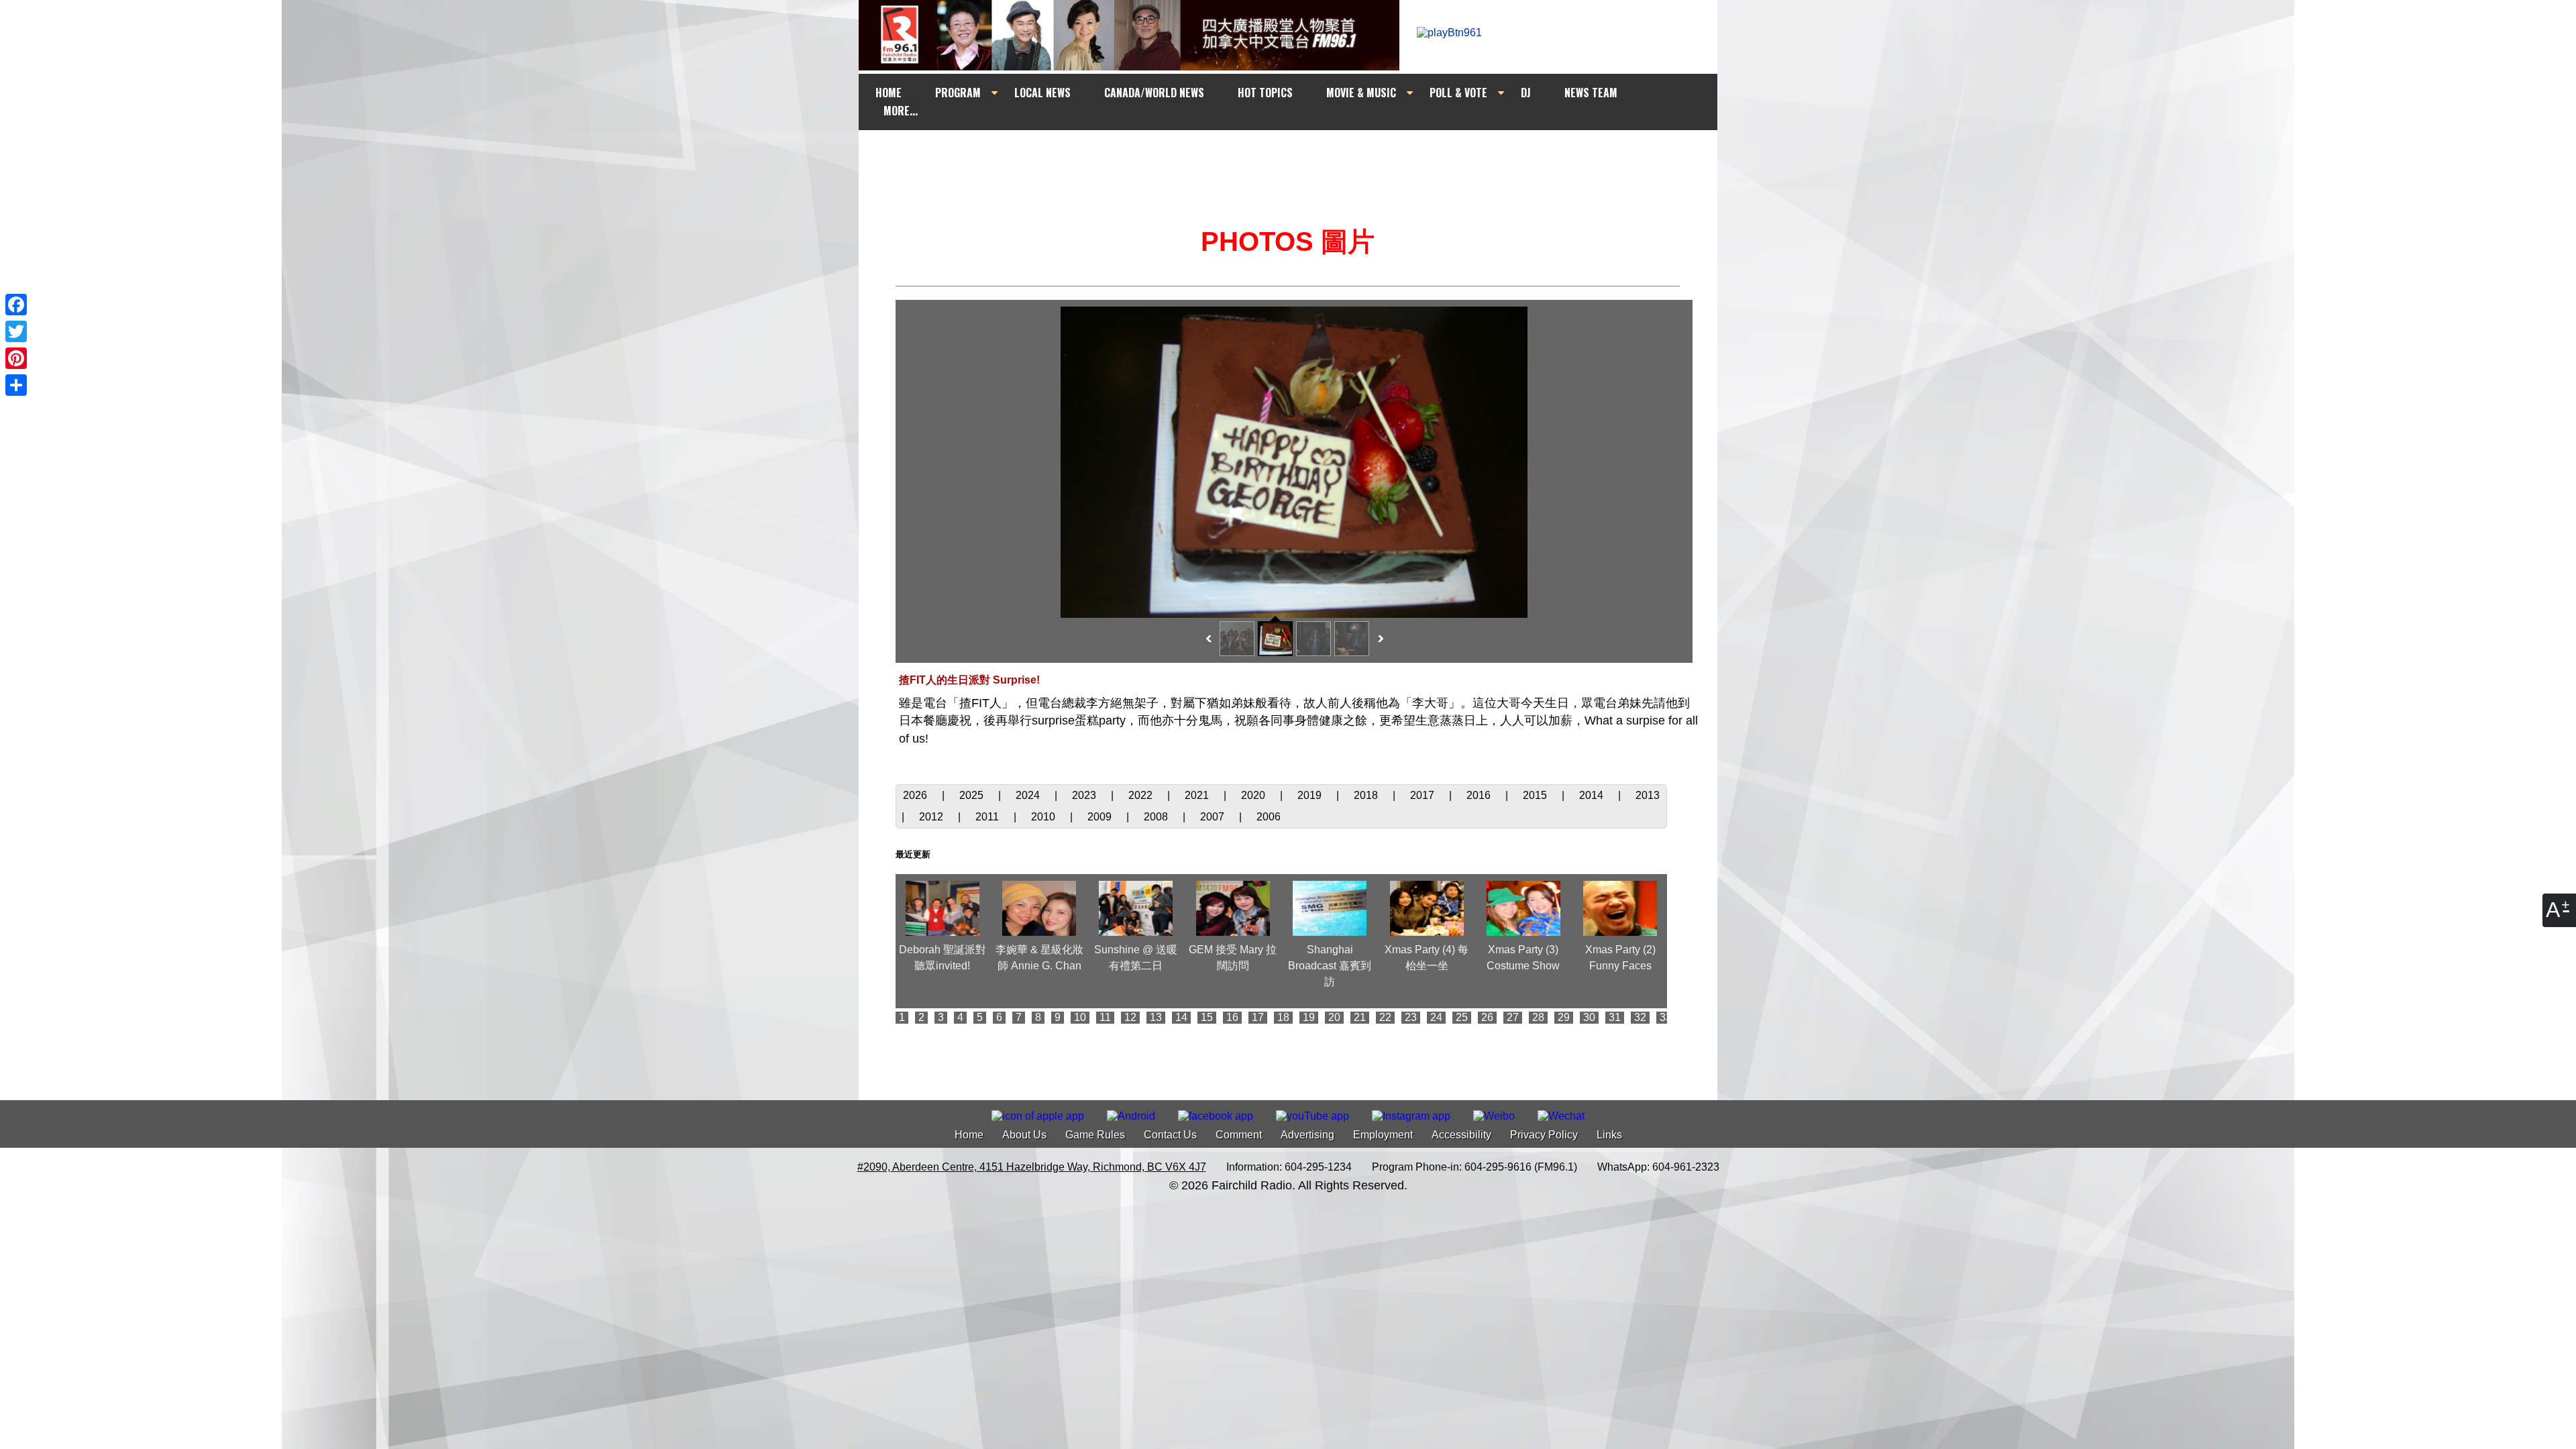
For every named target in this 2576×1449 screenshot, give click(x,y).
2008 (1157, 817)
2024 (1029, 795)
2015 (1536, 795)
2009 (1101, 817)
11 (1105, 1017)
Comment (1239, 1135)
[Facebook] (16, 305)
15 (1207, 1017)
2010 (1044, 817)
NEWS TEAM (1591, 93)
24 (1436, 1017)
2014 (1593, 795)
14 (1181, 1017)
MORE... (901, 111)
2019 (1311, 795)
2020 (1254, 795)
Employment (1383, 1135)
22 (1385, 1017)
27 (1513, 1017)
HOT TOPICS (1265, 93)
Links (1609, 1135)
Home (969, 1135)
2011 (988, 817)
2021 (1198, 795)
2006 (1269, 817)
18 (1283, 1017)
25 (1462, 1017)
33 (1666, 1017)
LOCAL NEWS (1042, 93)
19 (1309, 1017)
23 (1411, 1017)
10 (1080, 1017)
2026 (916, 795)
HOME (889, 93)
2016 (1480, 795)
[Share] (16, 385)
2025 (973, 795)
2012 (932, 817)
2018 (1367, 795)
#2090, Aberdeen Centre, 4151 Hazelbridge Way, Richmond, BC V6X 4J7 (1032, 1167)
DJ (1526, 93)
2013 (1648, 795)
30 (1589, 1017)
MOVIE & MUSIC (1361, 93)
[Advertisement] (1300, 156)
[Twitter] (16, 331)
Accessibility (1461, 1135)
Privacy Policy (1544, 1135)
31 (1615, 1017)
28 (1538, 1017)
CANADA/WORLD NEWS (1154, 93)
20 (1334, 1017)
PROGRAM (958, 93)
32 (1640, 1017)
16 (1232, 1017)
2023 (1085, 795)
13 (1156, 1017)
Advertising (1307, 1135)
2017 (1424, 795)
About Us (1024, 1135)
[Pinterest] (16, 358)
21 (1360, 1017)
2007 (1214, 817)
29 (1564, 1017)
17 (1258, 1017)
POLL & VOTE (1458, 93)
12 (1130, 1017)
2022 (1142, 795)
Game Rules (1095, 1135)
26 (1487, 1017)
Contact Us (1170, 1135)
